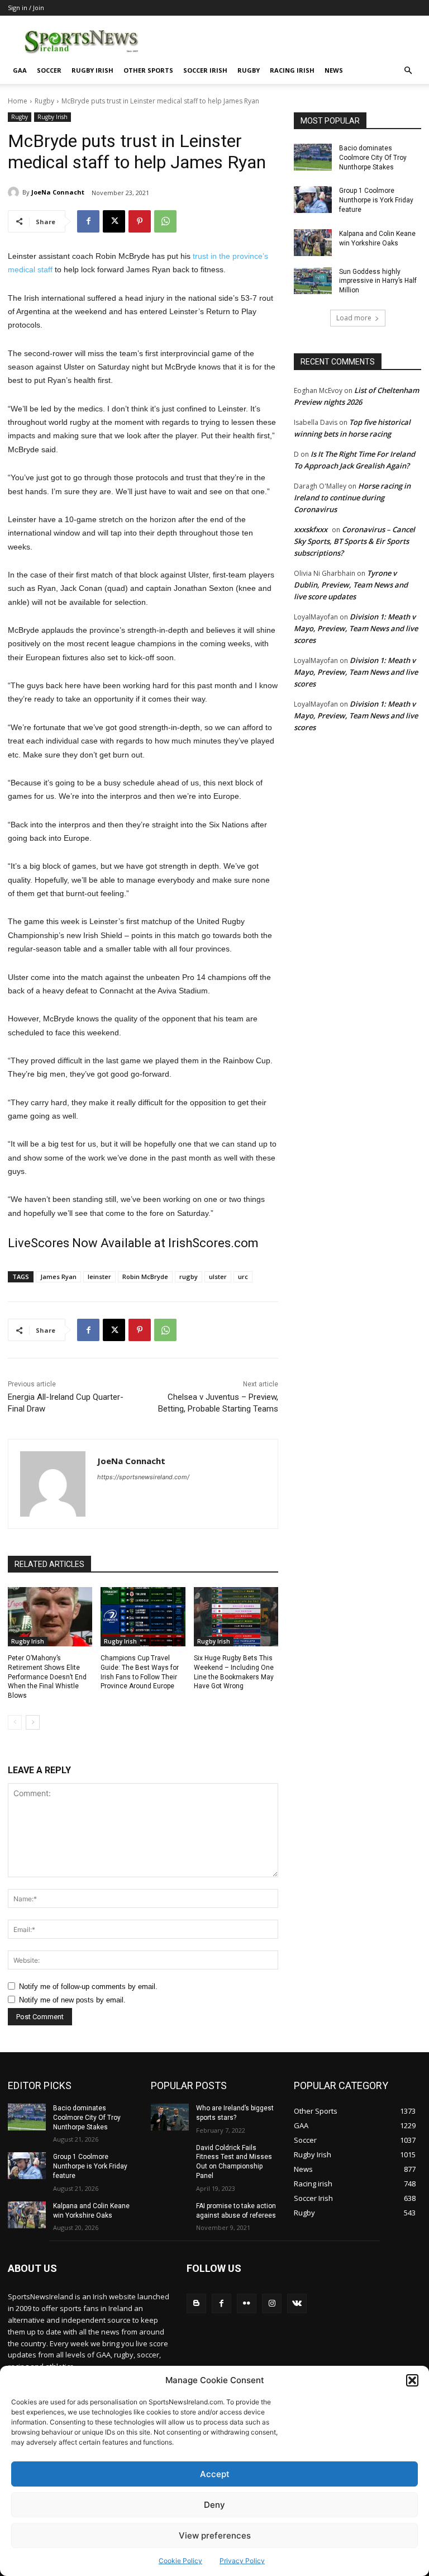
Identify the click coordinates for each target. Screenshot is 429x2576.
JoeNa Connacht (58, 192)
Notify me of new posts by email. (72, 2000)
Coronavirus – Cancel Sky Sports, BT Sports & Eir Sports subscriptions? (354, 541)
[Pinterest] (140, 221)
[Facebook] (88, 221)
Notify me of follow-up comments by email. (88, 1987)
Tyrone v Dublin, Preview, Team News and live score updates (351, 585)
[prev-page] (15, 1722)
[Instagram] (272, 2303)
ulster (218, 1277)
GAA (20, 70)
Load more (354, 318)
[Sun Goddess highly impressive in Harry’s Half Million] (313, 281)
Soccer (49, 70)
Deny (214, 2505)
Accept (215, 2474)
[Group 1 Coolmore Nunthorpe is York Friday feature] (313, 200)
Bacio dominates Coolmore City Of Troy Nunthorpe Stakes (373, 158)
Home (18, 101)
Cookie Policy (180, 2561)
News (334, 70)
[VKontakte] (297, 2303)
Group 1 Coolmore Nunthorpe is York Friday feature (376, 200)
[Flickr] (247, 2303)
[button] (412, 2380)
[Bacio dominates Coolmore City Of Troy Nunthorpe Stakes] (313, 157)
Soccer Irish (205, 70)
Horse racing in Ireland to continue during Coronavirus (352, 498)
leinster (99, 1277)
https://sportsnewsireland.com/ (143, 1477)
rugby (189, 1277)
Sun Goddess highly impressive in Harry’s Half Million (378, 281)
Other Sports (148, 70)
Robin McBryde (145, 1277)
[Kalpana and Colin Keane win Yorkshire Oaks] (313, 243)
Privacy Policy (242, 2561)
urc (243, 1277)
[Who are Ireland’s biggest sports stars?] (170, 2117)
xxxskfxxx (311, 529)
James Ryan (58, 1277)
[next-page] (33, 1722)
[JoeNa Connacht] (15, 192)
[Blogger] (196, 2303)
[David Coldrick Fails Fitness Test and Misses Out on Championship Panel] (170, 2157)
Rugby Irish (92, 70)
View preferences (215, 2535)
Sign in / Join (26, 8)
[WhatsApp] (165, 221)
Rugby (249, 70)
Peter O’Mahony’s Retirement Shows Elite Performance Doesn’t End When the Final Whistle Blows (47, 1677)
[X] (114, 221)
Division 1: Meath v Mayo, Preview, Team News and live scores (356, 628)
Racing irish (292, 70)
